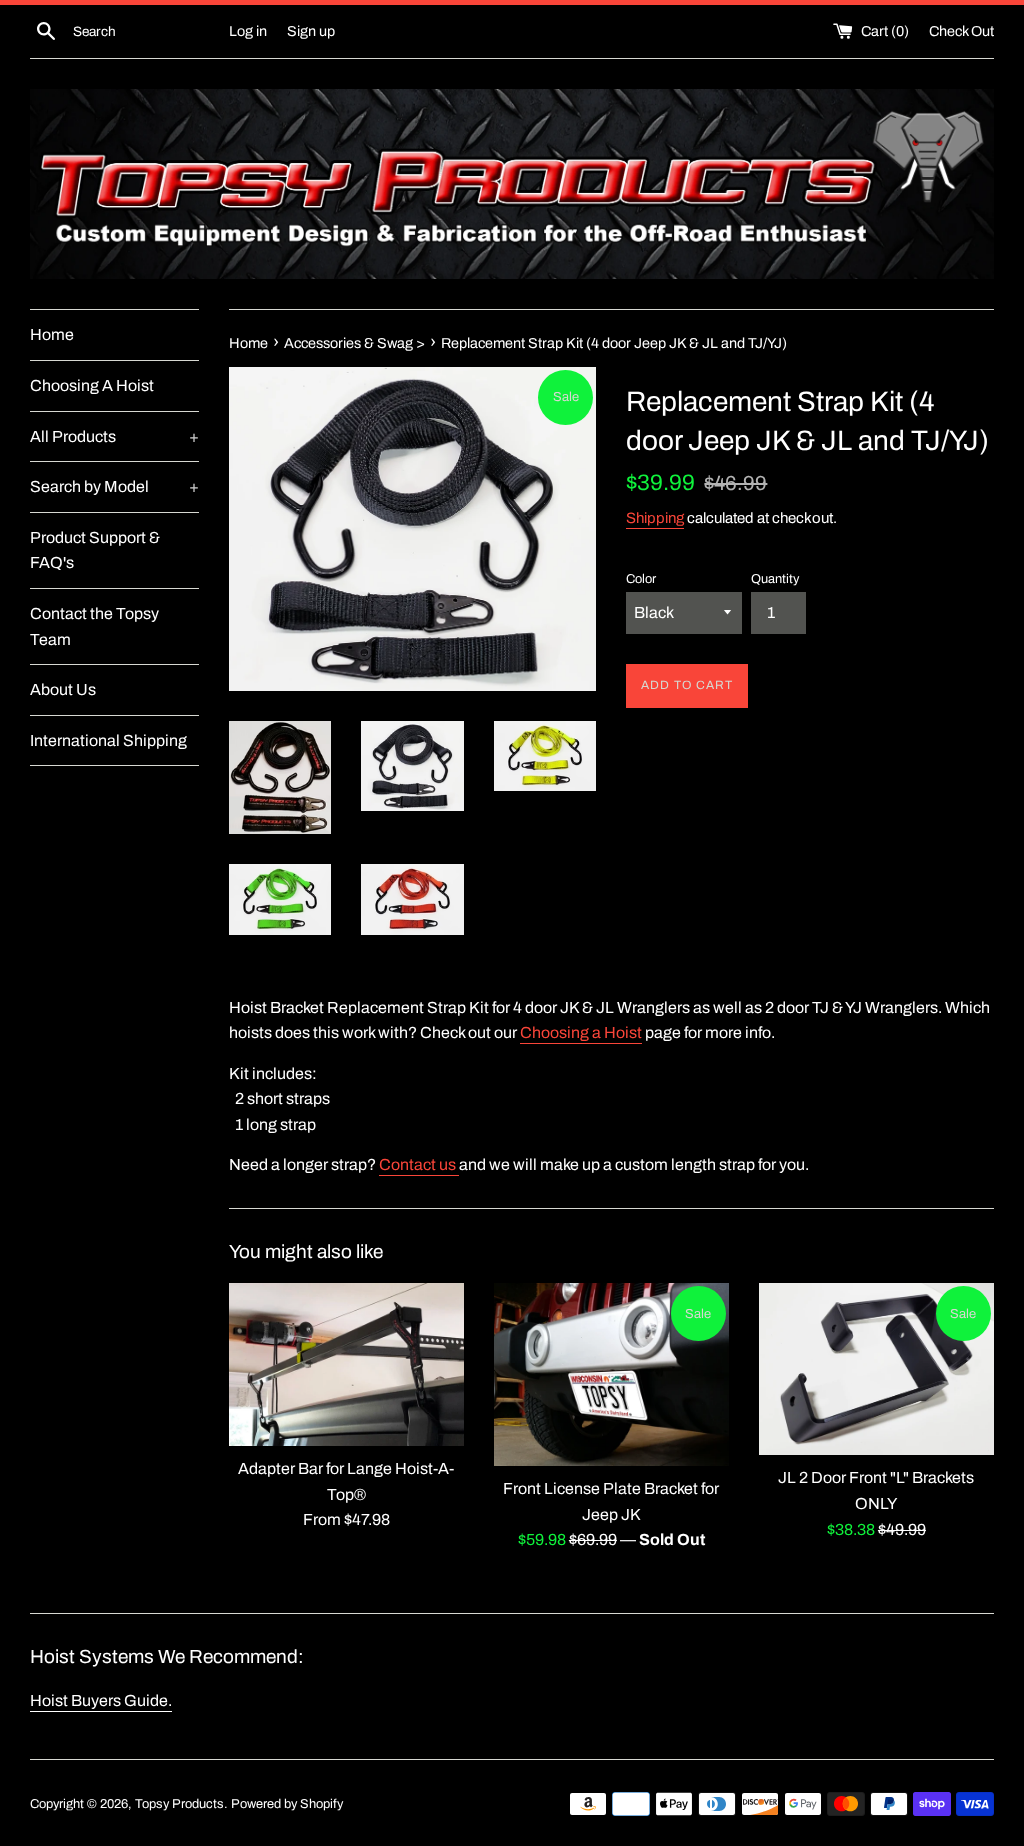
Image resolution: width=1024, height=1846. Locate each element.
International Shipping (108, 740)
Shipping (655, 518)
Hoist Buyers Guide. (101, 1700)
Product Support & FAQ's (95, 550)
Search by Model (114, 486)
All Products (114, 436)
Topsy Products (179, 1804)
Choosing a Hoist (581, 1032)
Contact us (417, 1164)
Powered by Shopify (287, 1804)
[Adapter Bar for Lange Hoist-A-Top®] (346, 1364)
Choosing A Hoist (92, 385)
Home (52, 334)
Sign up (311, 31)
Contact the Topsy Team (94, 626)
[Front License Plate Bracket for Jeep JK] (611, 1374)
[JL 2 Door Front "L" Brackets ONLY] (876, 1369)
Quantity (775, 579)
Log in (248, 31)
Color (641, 579)
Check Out (961, 31)
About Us (63, 689)
